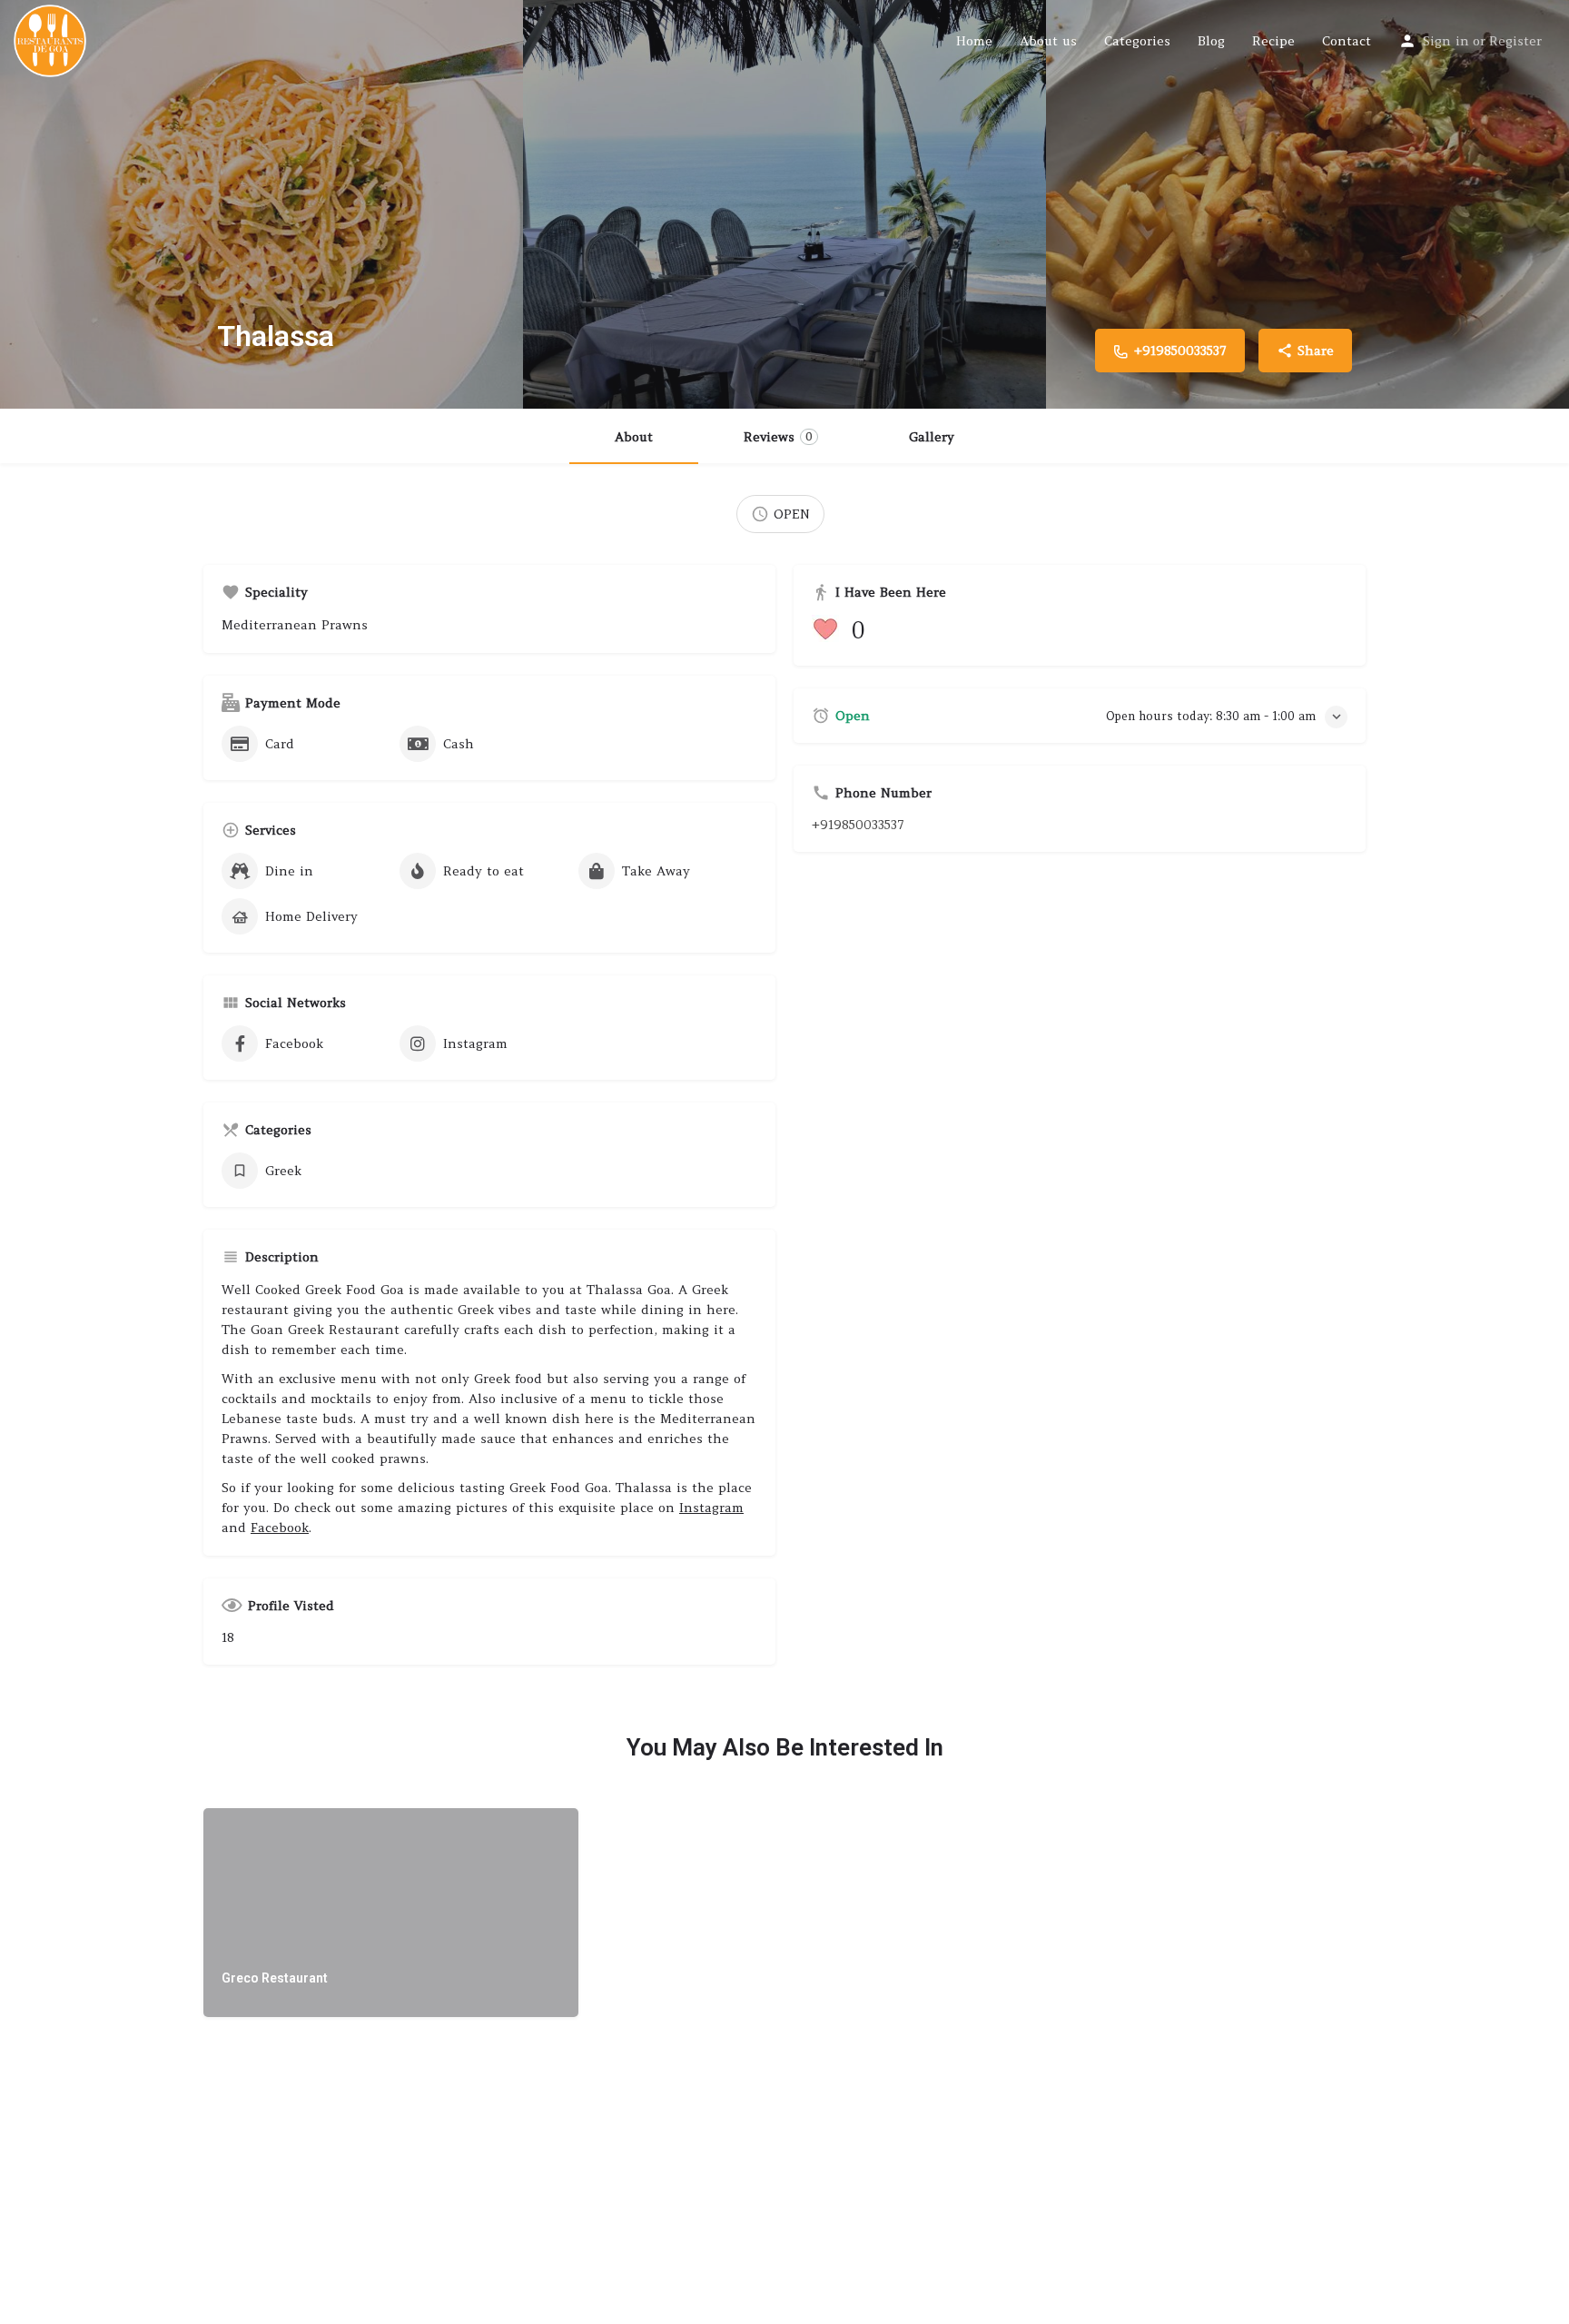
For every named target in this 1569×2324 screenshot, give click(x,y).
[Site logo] (52, 39)
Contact (1347, 41)
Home (974, 41)
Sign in (1446, 41)
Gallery (932, 437)
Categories (1137, 41)
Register (1515, 41)
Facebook (280, 1528)
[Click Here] (829, 630)
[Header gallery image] (261, 204)
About (634, 437)
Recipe (1273, 41)
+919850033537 (858, 825)
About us (1048, 41)
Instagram (711, 1508)
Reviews (778, 437)
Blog (1211, 41)
